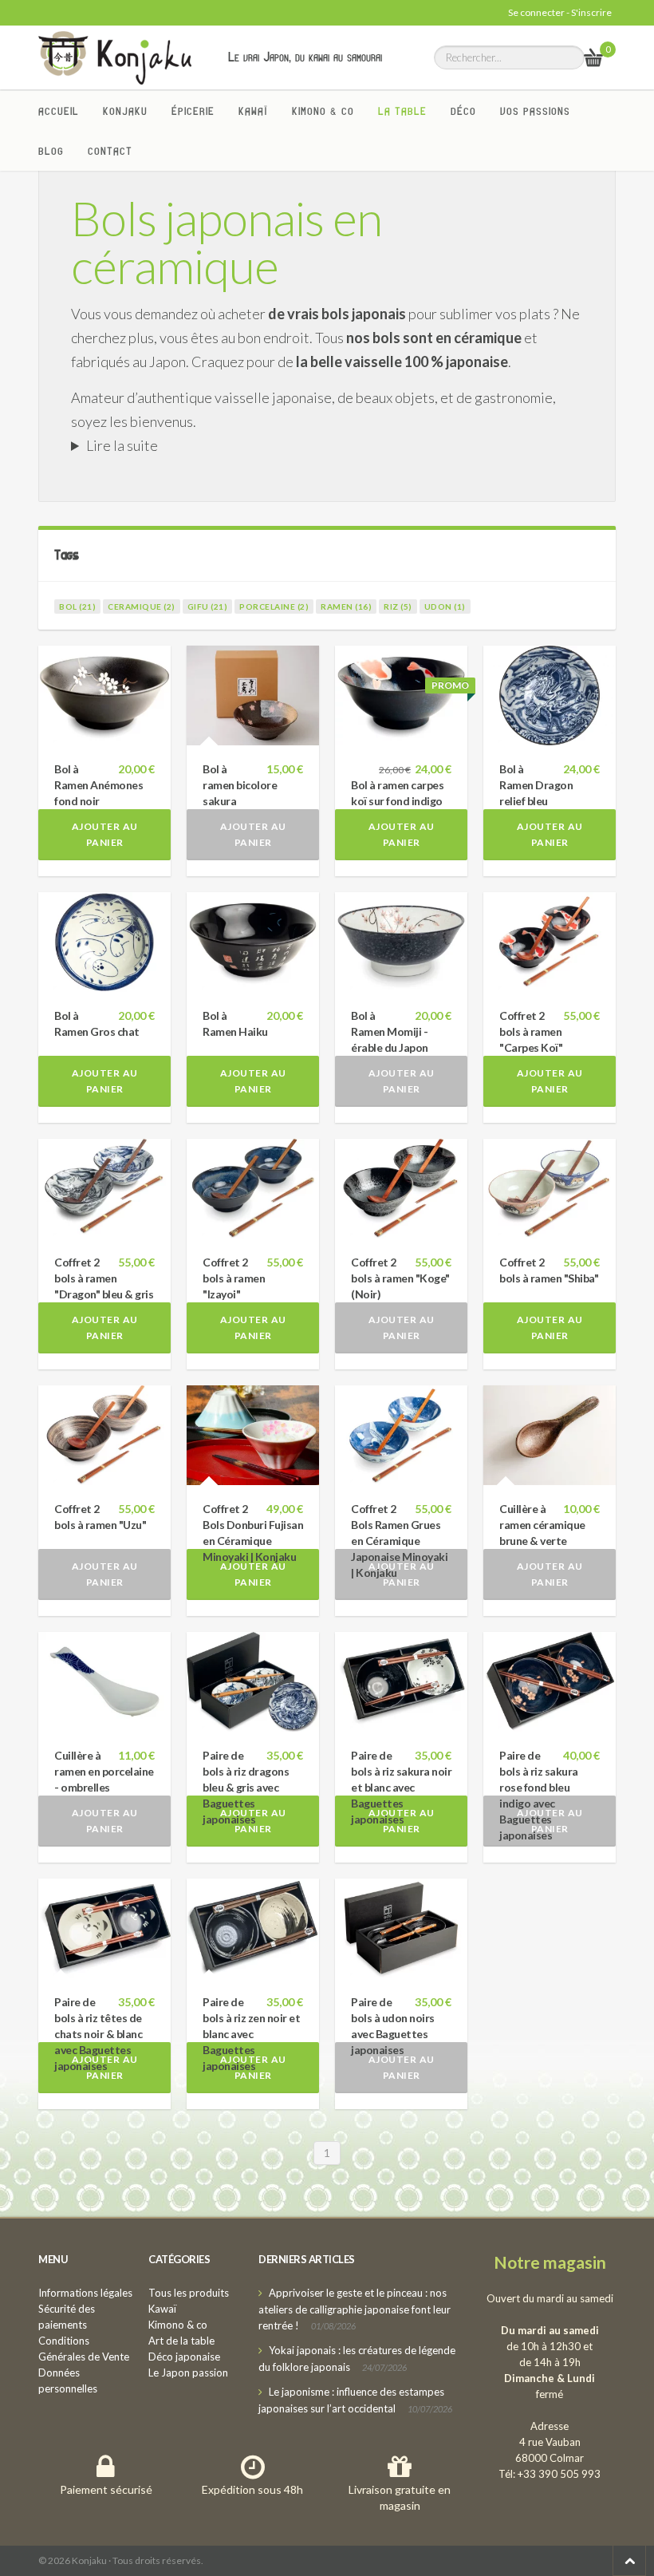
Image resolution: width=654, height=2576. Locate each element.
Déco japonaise (184, 2357)
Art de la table (181, 2341)
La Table (402, 111)
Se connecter (536, 12)
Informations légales (85, 2293)
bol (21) (77, 606)
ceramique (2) (142, 606)
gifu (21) (208, 606)
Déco (463, 111)
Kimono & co (323, 111)
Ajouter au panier (105, 834)
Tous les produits (189, 2293)
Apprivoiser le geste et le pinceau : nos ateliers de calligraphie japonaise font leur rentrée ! (355, 2309)
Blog (51, 151)
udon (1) (445, 606)
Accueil (59, 111)
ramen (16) (346, 606)
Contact (110, 151)
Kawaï (253, 111)
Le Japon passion (188, 2373)
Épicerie (193, 111)
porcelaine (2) (274, 606)
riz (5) (398, 606)
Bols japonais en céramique (227, 242)
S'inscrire (591, 12)
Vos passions (535, 111)
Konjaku (125, 111)
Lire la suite (122, 445)
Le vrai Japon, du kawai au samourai (305, 57)
